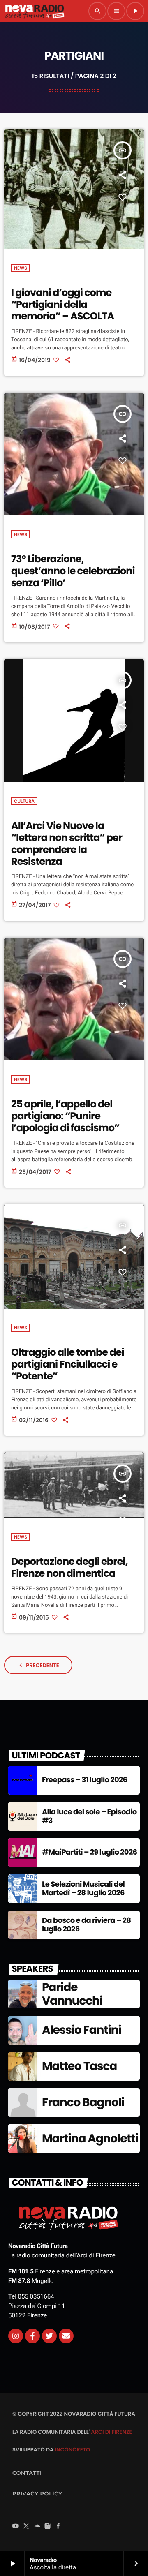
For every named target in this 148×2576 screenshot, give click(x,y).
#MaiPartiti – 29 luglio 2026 (89, 1852)
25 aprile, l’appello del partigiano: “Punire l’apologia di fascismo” (65, 1116)
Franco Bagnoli (83, 2102)
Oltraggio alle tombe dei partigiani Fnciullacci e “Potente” (68, 1364)
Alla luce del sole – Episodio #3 (89, 1817)
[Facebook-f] (32, 2336)
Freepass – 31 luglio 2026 (84, 1780)
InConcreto (72, 2450)
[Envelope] (66, 2336)
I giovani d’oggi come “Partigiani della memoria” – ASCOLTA (62, 305)
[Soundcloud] (37, 2527)
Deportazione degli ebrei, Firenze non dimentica (69, 1568)
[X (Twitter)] (26, 2527)
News (21, 268)
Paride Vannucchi (72, 1994)
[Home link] (35, 11)
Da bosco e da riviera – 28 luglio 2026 (86, 1925)
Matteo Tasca (79, 2066)
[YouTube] (16, 2527)
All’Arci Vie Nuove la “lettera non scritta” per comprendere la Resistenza (67, 844)
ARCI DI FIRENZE (111, 2432)
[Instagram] (16, 2336)
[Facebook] (58, 2527)
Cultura (24, 801)
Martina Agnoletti (90, 2138)
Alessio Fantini (82, 2030)
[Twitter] (49, 2336)
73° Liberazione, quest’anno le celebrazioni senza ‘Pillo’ (73, 571)
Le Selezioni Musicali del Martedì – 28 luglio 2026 (83, 1889)
